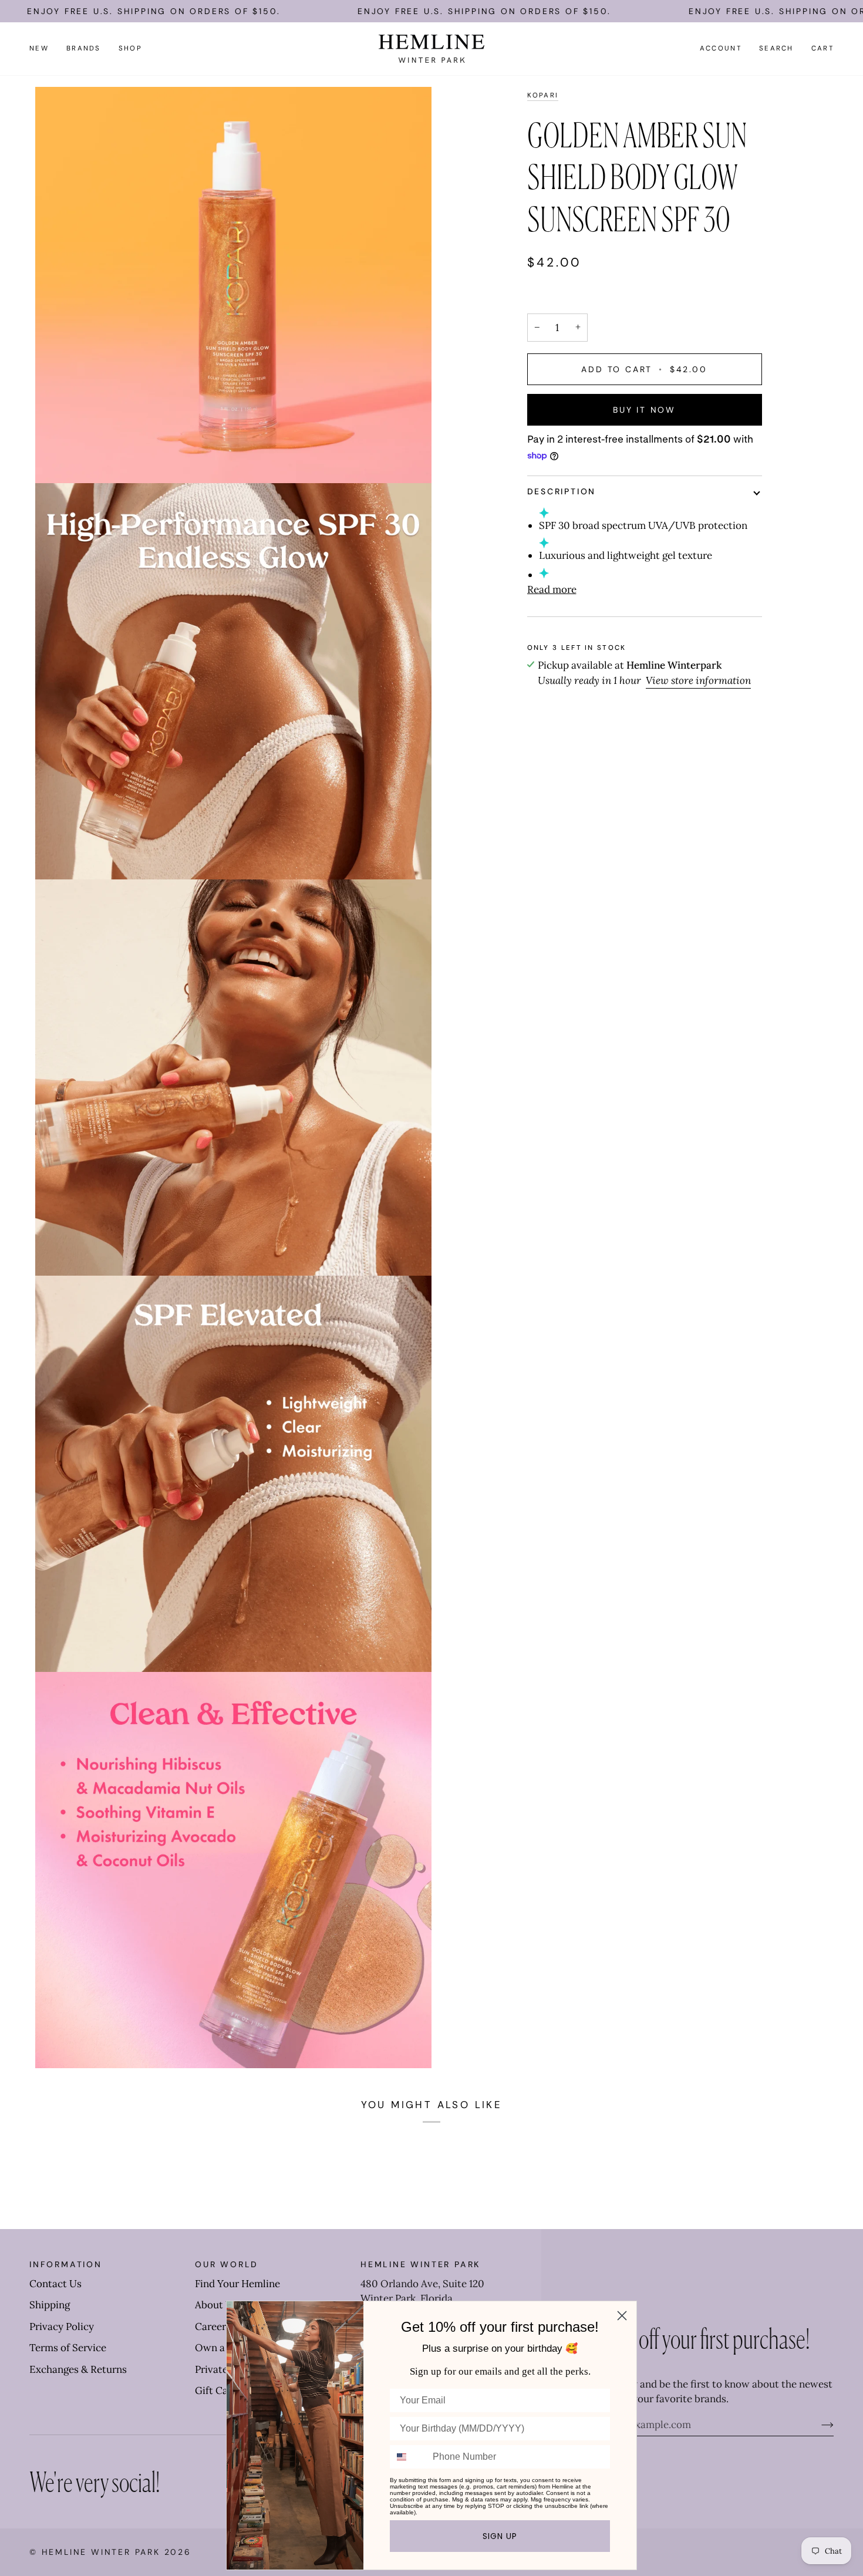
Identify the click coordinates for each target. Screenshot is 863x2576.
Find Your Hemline (237, 2284)
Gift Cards (219, 2390)
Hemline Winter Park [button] (420, 2264)
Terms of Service (68, 2348)
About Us (216, 2305)
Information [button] (66, 2264)
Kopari (543, 95)
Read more (552, 589)
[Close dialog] (622, 2316)
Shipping (50, 2305)
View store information (698, 680)
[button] (84, 49)
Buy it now (644, 410)
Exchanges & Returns (78, 2369)
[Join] (818, 2425)
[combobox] (409, 2457)
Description (562, 491)
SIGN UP (500, 2536)
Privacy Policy (62, 2327)
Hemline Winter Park (103, 2552)
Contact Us (55, 2284)
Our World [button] (227, 2264)
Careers (213, 2327)
